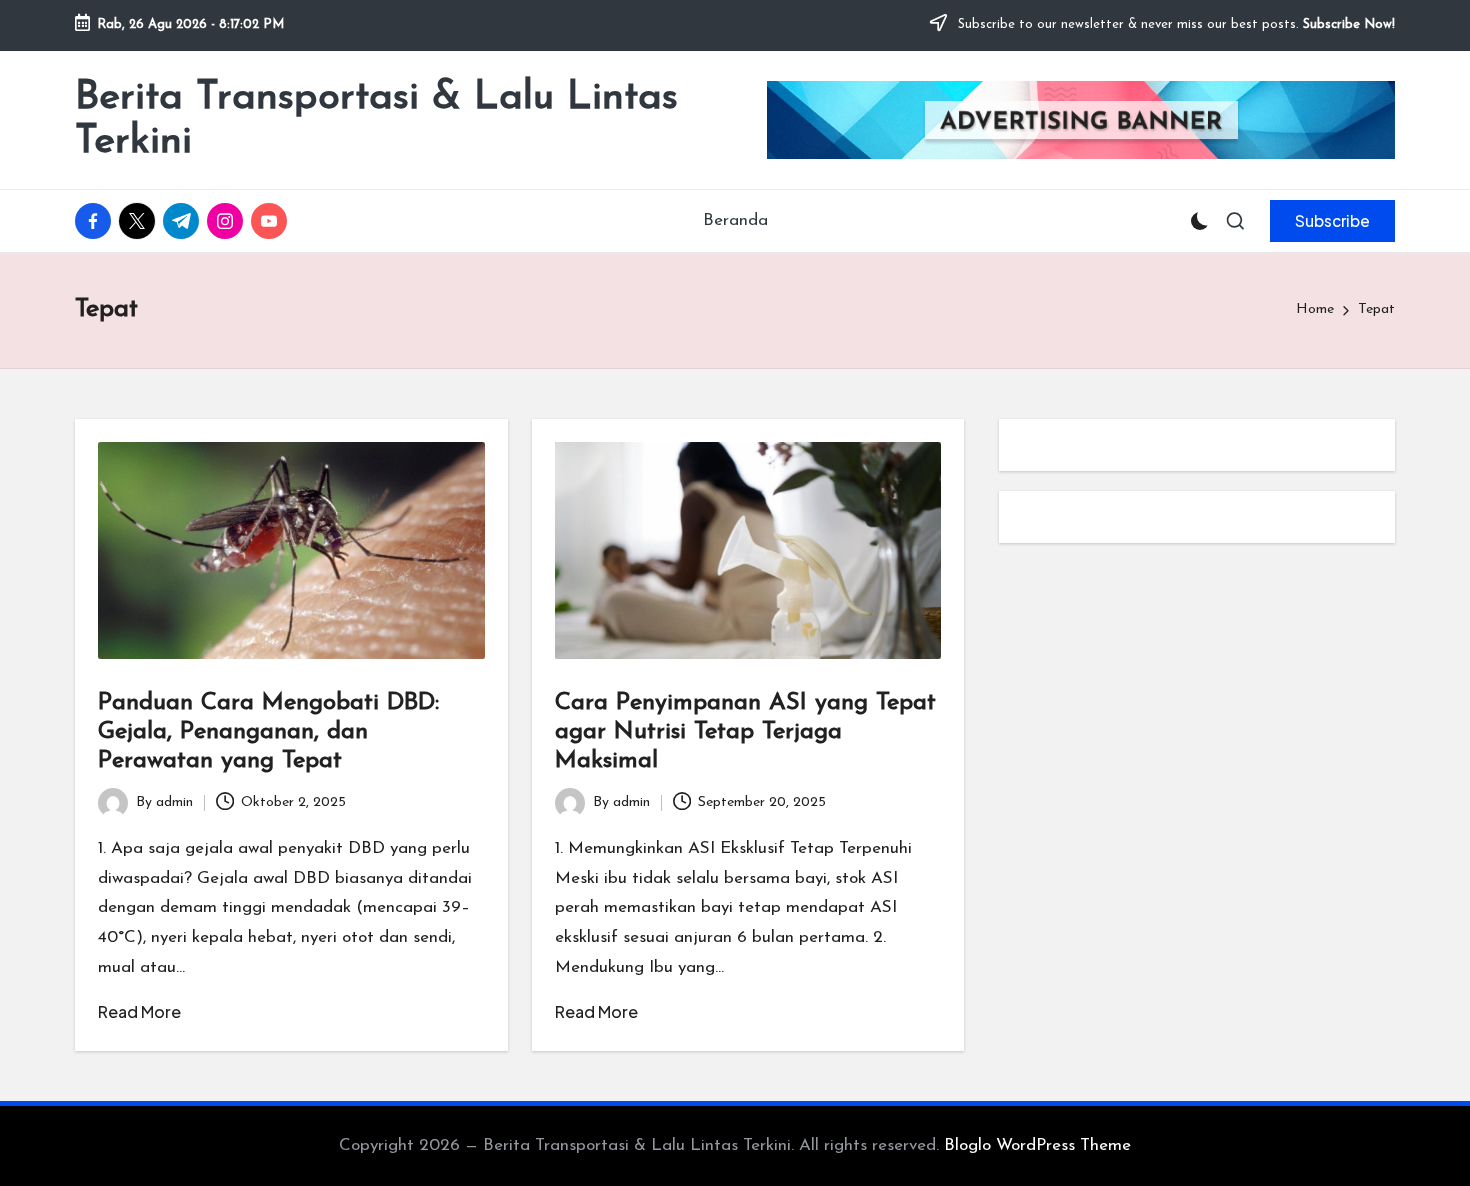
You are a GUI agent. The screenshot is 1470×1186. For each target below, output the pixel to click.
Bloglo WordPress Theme (1037, 1145)
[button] (1332, 221)
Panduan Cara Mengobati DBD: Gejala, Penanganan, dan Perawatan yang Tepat (268, 732)
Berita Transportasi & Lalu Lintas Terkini (376, 120)
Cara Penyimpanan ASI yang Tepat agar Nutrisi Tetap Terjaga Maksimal (745, 732)
